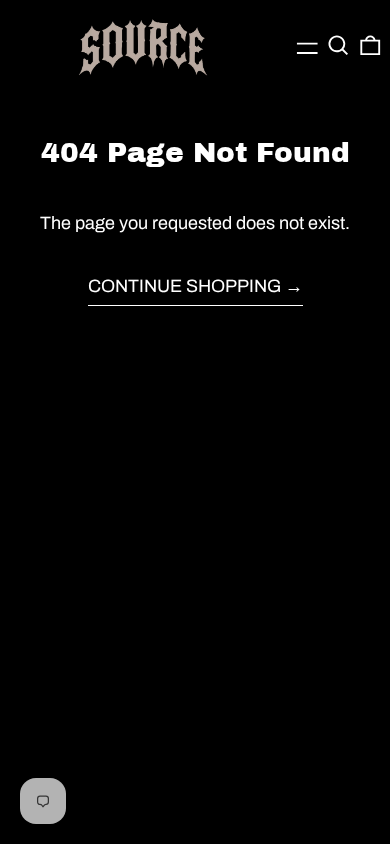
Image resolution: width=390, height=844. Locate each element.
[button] (338, 45)
